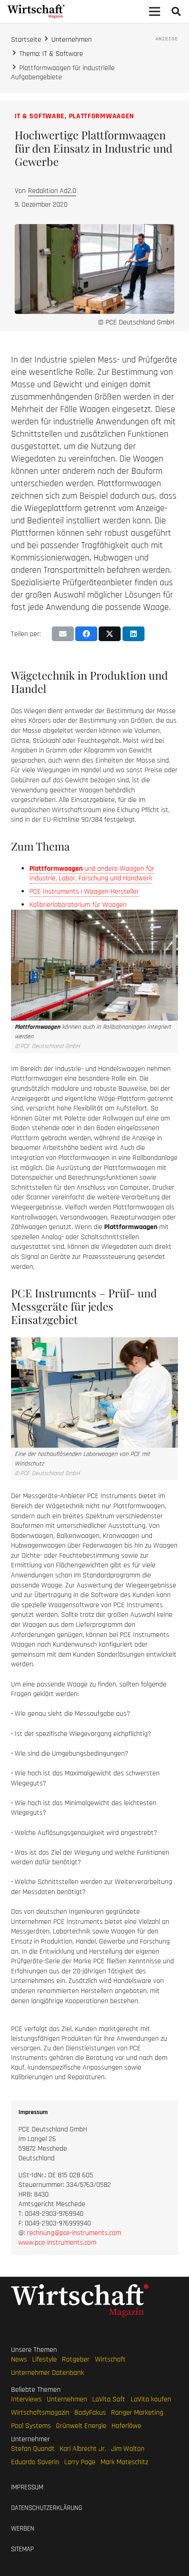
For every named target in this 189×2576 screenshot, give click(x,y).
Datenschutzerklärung (47, 2508)
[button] (176, 11)
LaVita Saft (109, 2399)
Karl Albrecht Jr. (83, 2449)
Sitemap (22, 2549)
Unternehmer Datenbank (47, 2373)
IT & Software (40, 116)
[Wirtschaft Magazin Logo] (36, 11)
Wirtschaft (110, 2359)
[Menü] (155, 11)
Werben (23, 2529)
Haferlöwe (126, 2426)
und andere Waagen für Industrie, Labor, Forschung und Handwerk (92, 873)
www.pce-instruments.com (57, 2243)
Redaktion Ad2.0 (52, 191)
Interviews (26, 2399)
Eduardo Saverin (35, 2462)
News (19, 2359)
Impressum (27, 2487)
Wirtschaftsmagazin (40, 2413)
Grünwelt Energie (81, 2426)
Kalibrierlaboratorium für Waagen (78, 905)
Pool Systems (31, 2426)
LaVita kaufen (151, 2399)
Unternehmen (67, 2399)
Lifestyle (44, 2359)
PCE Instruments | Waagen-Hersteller (84, 892)
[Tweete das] (110, 634)
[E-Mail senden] (63, 634)
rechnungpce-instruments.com (74, 2233)
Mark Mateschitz (124, 2462)
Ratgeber (76, 2359)
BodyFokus (90, 2413)
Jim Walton (128, 2449)
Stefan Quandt (33, 2449)
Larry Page (80, 2462)
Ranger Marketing (137, 2413)
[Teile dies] (86, 634)
